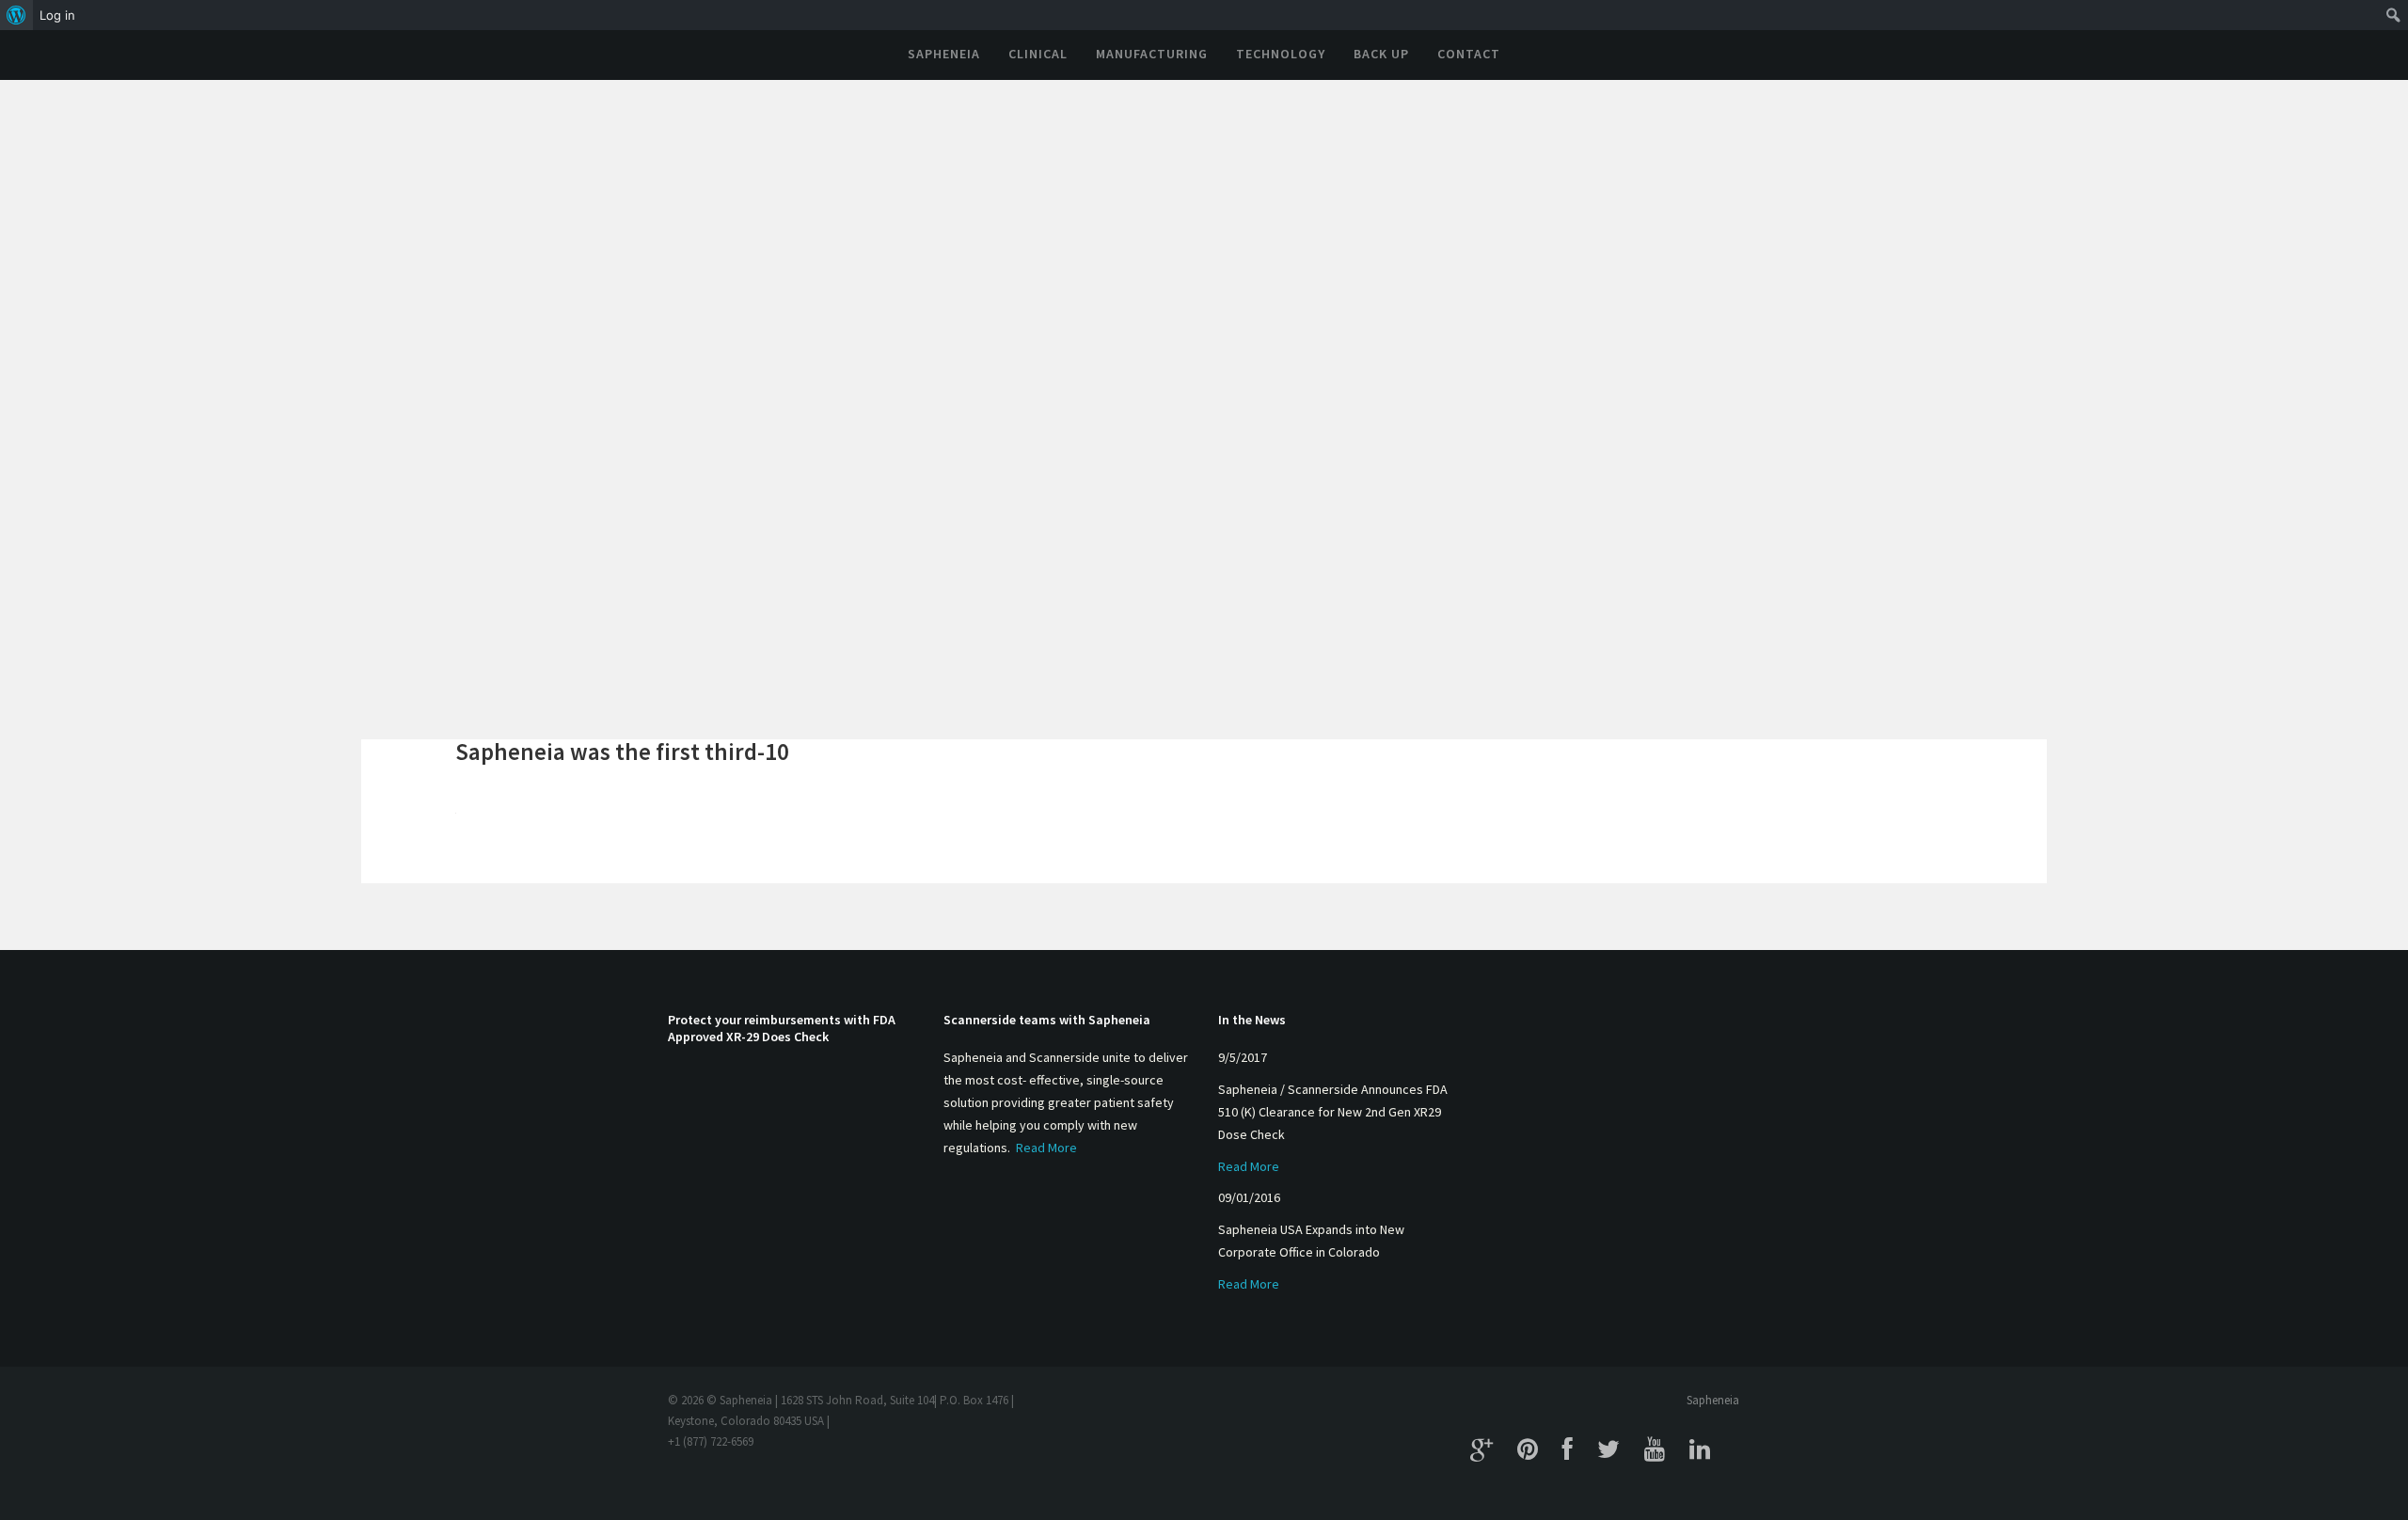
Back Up (1381, 54)
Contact (1469, 54)
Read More (1046, 1148)
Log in (57, 15)
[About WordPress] (16, 15)
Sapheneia (944, 54)
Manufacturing (1152, 54)
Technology (1281, 54)
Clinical (1038, 54)
